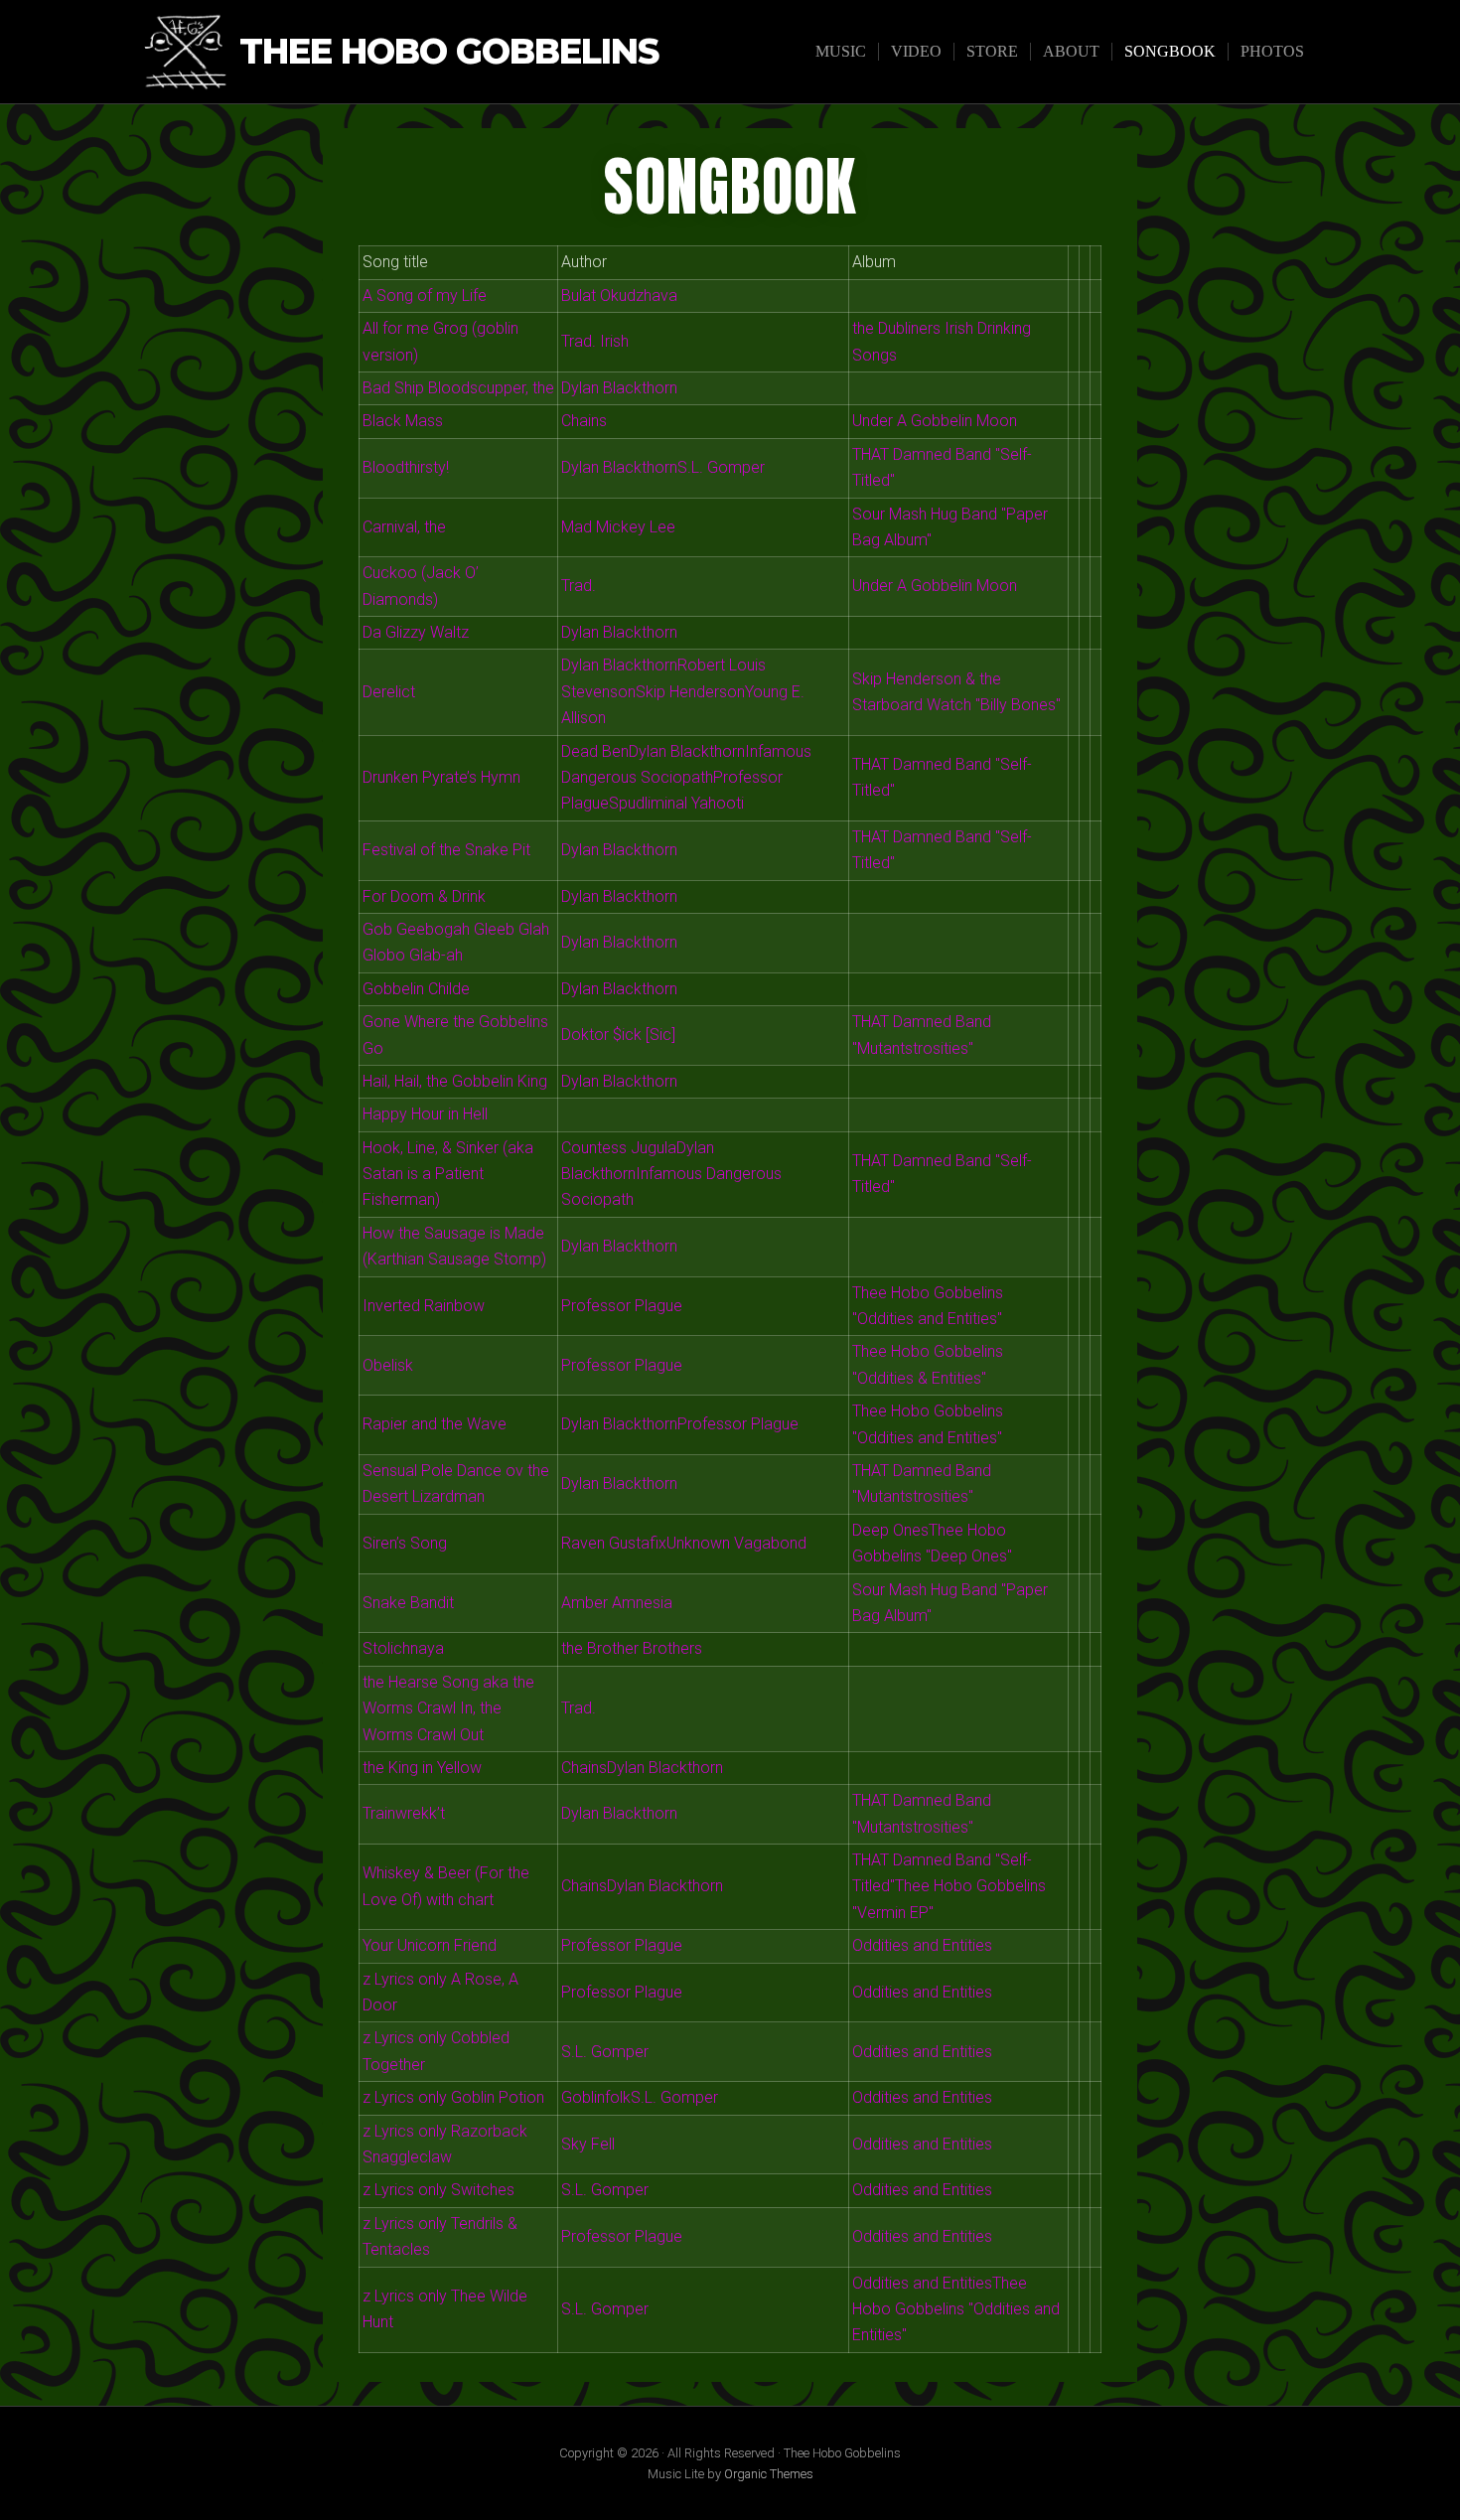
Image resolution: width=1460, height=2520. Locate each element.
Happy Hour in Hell (425, 1114)
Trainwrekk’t (404, 1813)
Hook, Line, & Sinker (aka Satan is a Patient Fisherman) (448, 1174)
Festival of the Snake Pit (446, 850)
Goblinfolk (596, 2097)
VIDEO (916, 51)
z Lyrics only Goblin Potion (453, 2097)
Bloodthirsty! (406, 467)
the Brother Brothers (632, 1648)
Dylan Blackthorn (619, 388)
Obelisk (388, 1365)
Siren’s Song (405, 1543)
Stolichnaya (403, 1648)
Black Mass (403, 421)
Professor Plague (622, 1306)
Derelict (389, 692)
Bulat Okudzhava (619, 296)
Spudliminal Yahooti (676, 803)
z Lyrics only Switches (438, 2190)
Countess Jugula (619, 1148)
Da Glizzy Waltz (416, 632)
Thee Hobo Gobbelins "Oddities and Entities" (956, 2309)
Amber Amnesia (617, 1603)
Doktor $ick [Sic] (618, 1035)
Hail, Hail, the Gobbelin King (455, 1081)
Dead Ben (595, 751)
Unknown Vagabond (736, 1543)
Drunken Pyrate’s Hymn (441, 777)
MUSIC (841, 51)
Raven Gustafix (614, 1543)
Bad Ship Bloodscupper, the (458, 388)
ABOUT (1071, 51)
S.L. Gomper (721, 467)
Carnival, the (404, 527)
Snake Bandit (408, 1603)
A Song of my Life (425, 296)
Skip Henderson (690, 692)
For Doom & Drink (424, 896)
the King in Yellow (422, 1768)
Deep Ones (890, 1530)
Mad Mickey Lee (618, 527)
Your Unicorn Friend (430, 1945)
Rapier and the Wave (435, 1424)
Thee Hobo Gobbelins (449, 52)
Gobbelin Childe (416, 989)
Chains (584, 421)
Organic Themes (769, 2474)
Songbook (1170, 51)
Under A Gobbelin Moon (935, 421)
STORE (992, 51)
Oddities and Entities (922, 1945)
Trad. (579, 586)
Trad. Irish (595, 341)
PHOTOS (1272, 51)
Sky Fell (588, 2144)
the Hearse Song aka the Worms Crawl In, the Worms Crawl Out (448, 1708)
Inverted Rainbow (424, 1306)
